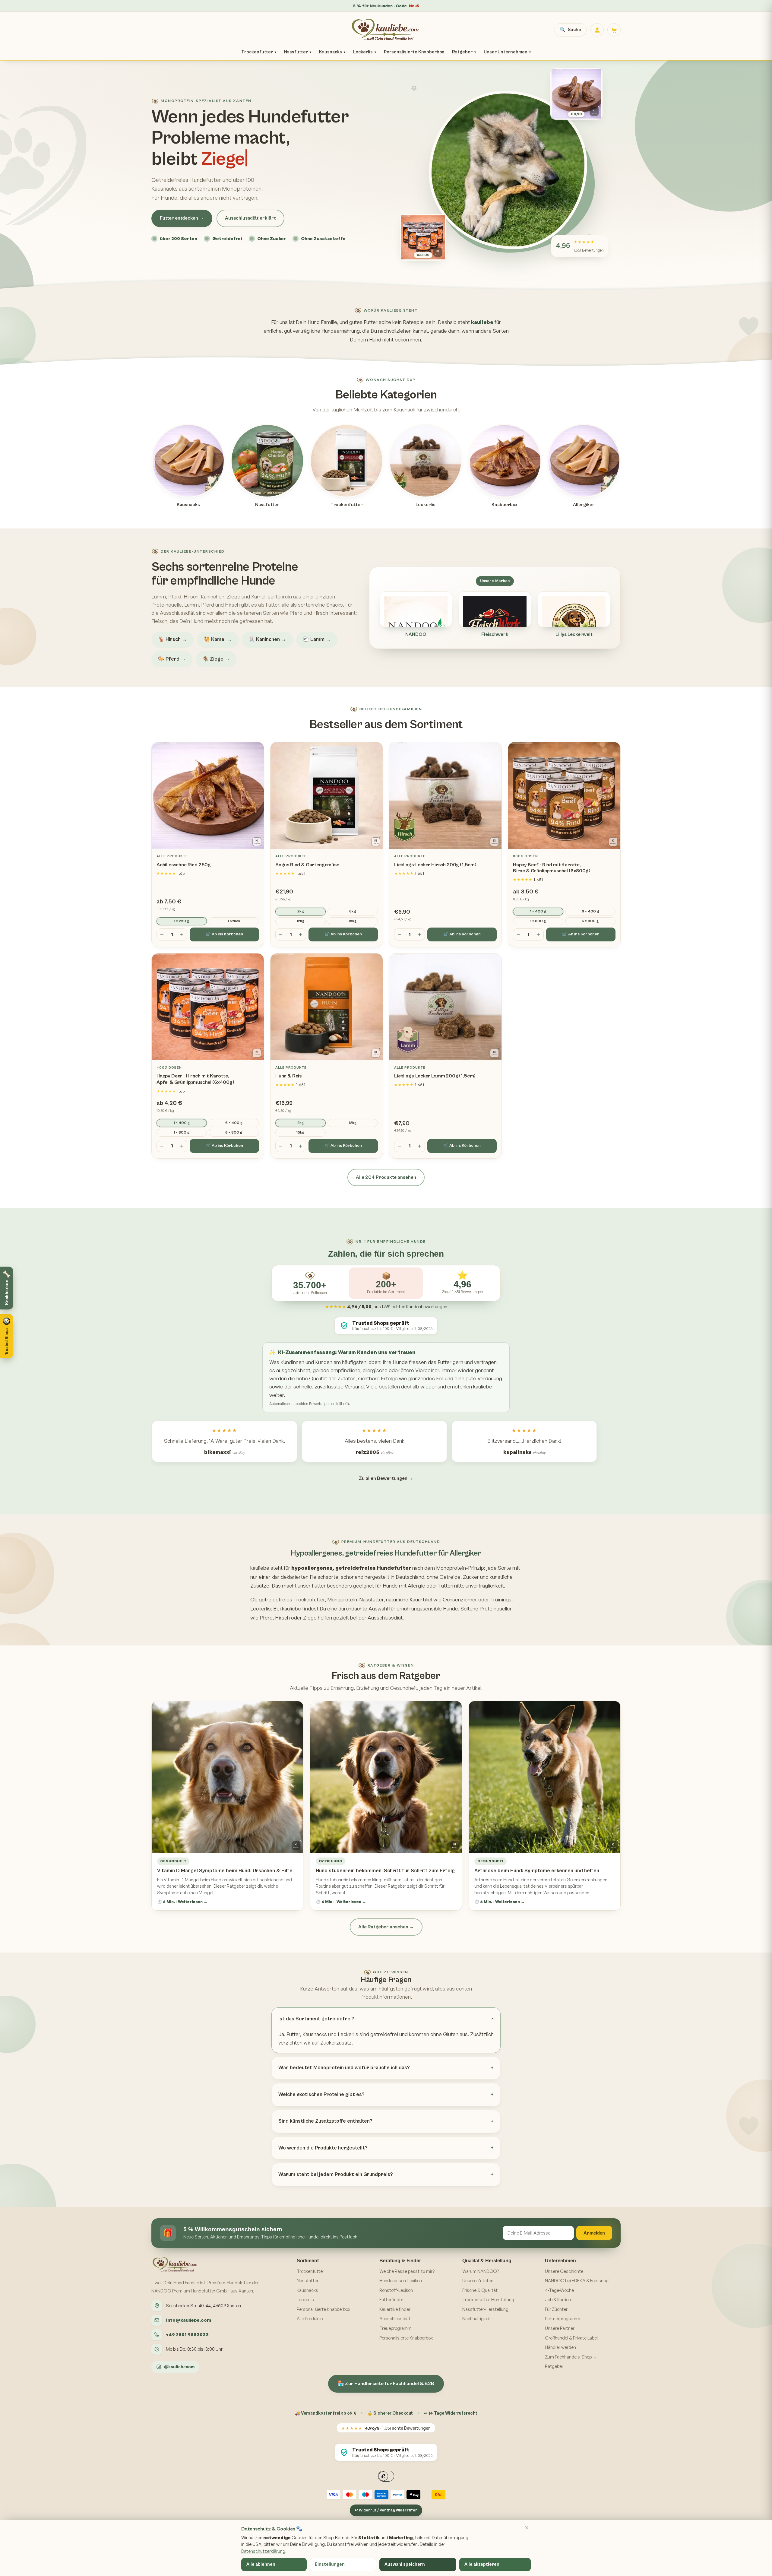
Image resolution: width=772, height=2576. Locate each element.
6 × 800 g (590, 921)
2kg (301, 911)
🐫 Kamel (218, 639)
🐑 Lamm (317, 639)
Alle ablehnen (261, 2564)
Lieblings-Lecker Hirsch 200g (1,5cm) (435, 865)
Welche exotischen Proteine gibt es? (321, 2095)
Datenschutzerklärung (263, 2551)
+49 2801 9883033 (187, 2335)
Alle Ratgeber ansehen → (386, 1927)
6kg (353, 911)
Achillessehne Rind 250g (184, 865)
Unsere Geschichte (564, 2271)
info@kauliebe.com (188, 2320)
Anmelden (594, 2233)
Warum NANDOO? (481, 2271)
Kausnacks (332, 52)
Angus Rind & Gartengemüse (307, 865)
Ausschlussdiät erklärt (250, 218)
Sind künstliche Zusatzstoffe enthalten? (325, 2121)
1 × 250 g (182, 921)
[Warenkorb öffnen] (614, 30)
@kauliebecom (179, 2367)
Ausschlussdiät (395, 2319)
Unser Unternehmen (507, 52)
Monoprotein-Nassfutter (355, 1599)
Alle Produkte (310, 2319)
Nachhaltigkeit (477, 2319)
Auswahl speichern (405, 2564)
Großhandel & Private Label (571, 2338)
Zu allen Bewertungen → (386, 1478)
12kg (301, 921)
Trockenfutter (259, 52)
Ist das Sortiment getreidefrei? (316, 2019)
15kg (353, 921)
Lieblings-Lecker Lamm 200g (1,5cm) (435, 1076)
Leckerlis (365, 52)
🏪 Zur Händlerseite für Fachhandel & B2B (386, 2384)
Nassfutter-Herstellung (485, 2309)
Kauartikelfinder (395, 2309)
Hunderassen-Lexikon (401, 2281)
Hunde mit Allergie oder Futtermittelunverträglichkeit (443, 1586)
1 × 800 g (538, 921)
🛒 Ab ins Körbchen (224, 934)
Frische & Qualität (480, 2290)
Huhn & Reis (288, 1076)
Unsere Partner (560, 2328)
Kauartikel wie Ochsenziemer (443, 1599)
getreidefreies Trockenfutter (292, 1599)
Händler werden (560, 2347)
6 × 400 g (590, 911)
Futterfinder (391, 2300)
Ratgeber (464, 52)
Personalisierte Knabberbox (414, 52)
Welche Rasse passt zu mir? (407, 2271)
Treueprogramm (395, 2328)
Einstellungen (330, 2564)
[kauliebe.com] (386, 30)
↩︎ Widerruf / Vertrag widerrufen (386, 2510)
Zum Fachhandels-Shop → (571, 2357)
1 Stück (234, 921)
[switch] (9, 1352)
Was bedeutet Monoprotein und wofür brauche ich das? (344, 2068)
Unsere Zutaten (478, 2281)
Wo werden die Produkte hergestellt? (323, 2148)
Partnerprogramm (563, 2319)
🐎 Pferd (172, 659)
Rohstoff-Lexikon (396, 2290)
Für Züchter (556, 2309)
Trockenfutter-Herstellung (488, 2300)
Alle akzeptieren (482, 2564)
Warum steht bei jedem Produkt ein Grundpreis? (336, 2175)
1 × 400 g (538, 911)
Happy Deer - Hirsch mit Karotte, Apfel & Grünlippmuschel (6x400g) (195, 1079)
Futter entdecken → (182, 218)
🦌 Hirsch (172, 639)
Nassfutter (298, 52)
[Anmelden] (597, 30)
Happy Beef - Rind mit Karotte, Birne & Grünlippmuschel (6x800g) (552, 868)
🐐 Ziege (216, 659)
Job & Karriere (559, 2300)
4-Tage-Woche (559, 2290)
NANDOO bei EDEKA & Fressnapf (577, 2281)
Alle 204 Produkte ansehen (386, 1177)
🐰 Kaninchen (267, 639)
